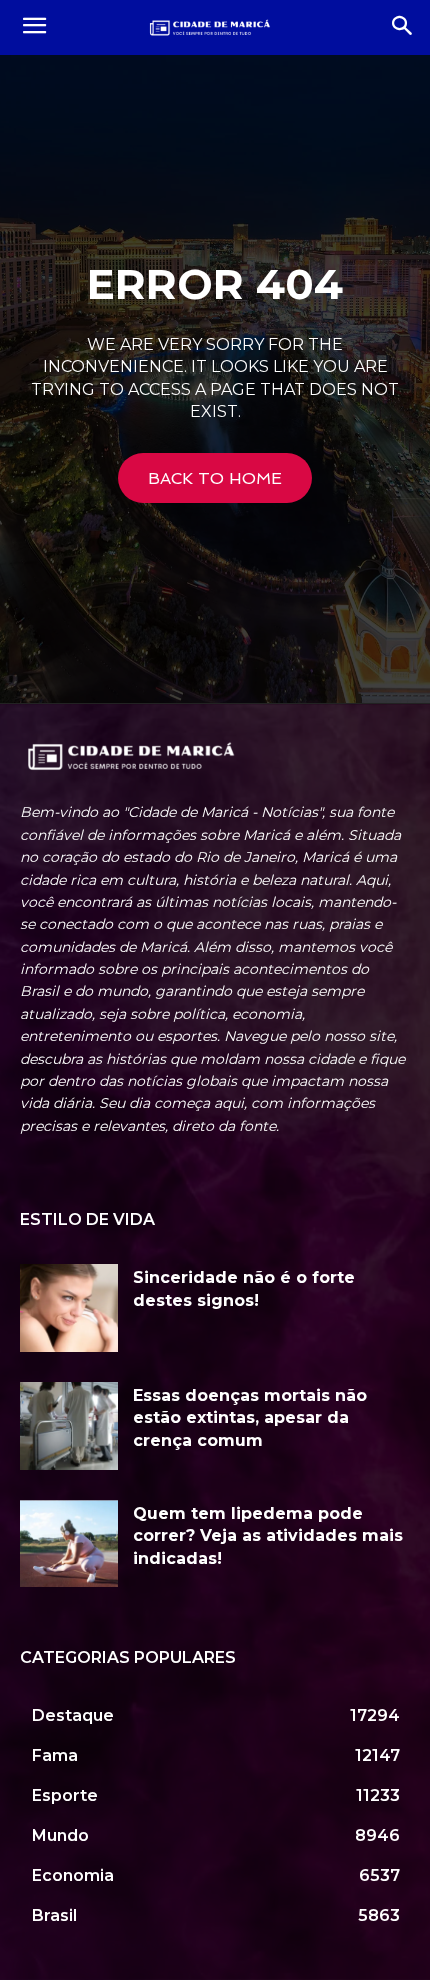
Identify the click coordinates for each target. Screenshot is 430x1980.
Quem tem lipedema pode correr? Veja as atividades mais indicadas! (268, 1536)
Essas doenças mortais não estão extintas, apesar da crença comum (250, 1418)
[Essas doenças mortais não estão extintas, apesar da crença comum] (69, 1426)
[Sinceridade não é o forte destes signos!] (69, 1308)
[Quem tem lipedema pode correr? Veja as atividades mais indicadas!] (69, 1544)
